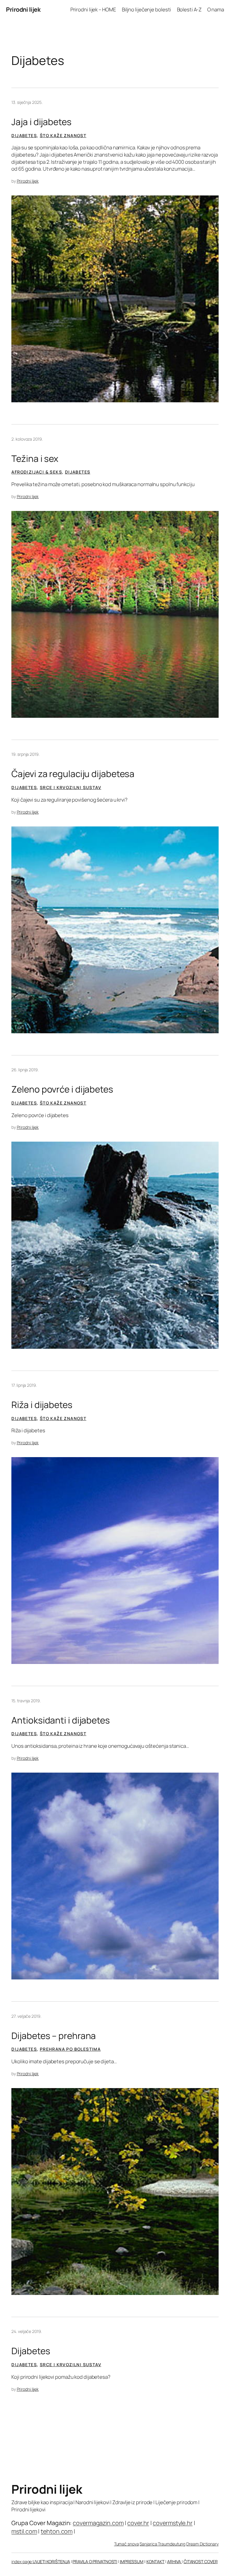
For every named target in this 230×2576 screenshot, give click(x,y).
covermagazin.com (98, 2523)
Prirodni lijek (23, 9)
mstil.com (24, 2531)
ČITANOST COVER (201, 2561)
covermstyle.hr (173, 2523)
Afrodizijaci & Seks (37, 472)
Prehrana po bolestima (70, 2049)
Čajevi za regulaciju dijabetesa (73, 774)
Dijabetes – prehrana (54, 2036)
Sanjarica (149, 2544)
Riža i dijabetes (42, 1405)
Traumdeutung (172, 2544)
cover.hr (138, 2523)
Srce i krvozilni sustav (71, 787)
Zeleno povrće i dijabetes (62, 1089)
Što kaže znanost (63, 135)
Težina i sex (35, 458)
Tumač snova (127, 2544)
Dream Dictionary (202, 2544)
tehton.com (57, 2531)
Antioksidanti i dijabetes (61, 1720)
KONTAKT (155, 2561)
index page (22, 2561)
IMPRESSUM (132, 2561)
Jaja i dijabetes (41, 122)
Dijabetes (24, 135)
